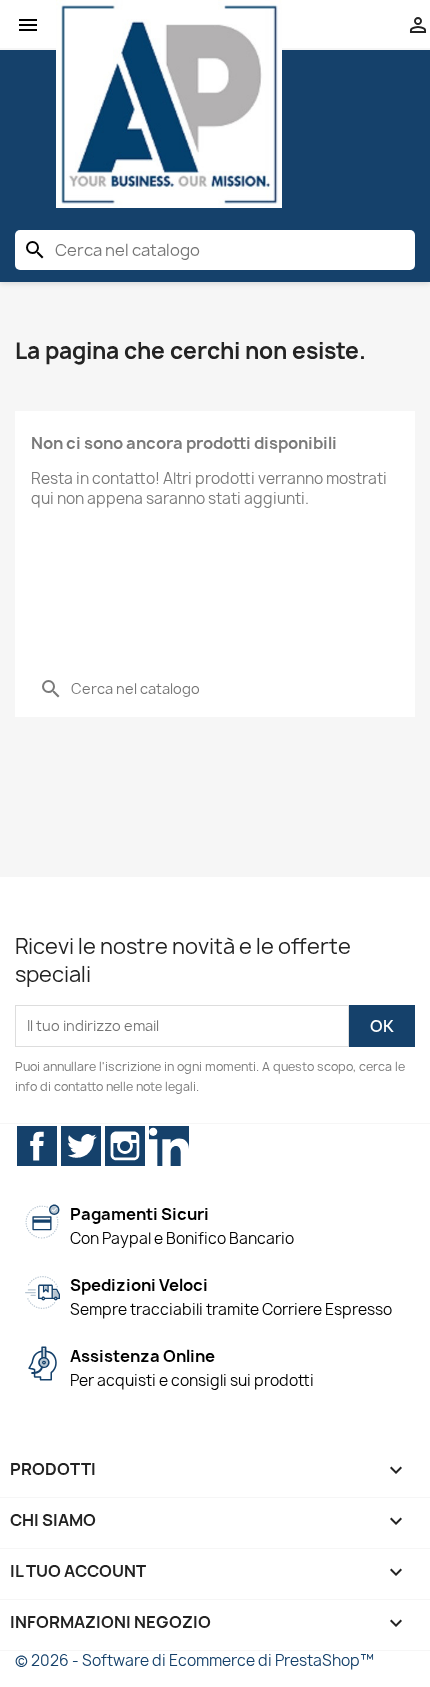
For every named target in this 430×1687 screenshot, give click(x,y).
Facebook (37, 1146)
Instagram (125, 1146)
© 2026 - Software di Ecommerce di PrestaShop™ (194, 1660)
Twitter (81, 1146)
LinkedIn (169, 1146)
